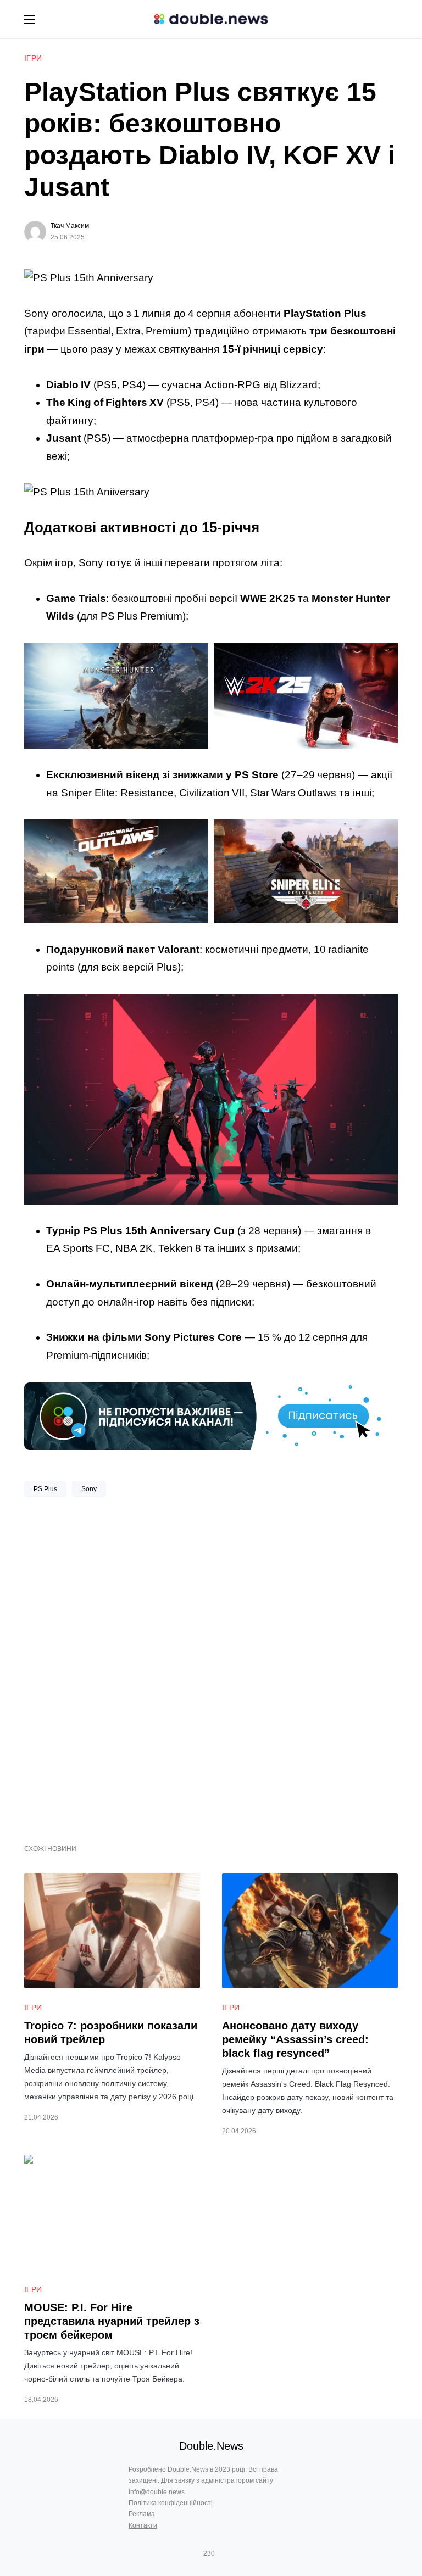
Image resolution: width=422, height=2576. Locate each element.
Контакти (143, 2525)
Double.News (211, 2446)
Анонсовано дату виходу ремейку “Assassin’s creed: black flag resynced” (295, 2039)
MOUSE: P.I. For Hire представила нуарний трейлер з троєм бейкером (112, 2321)
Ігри (33, 58)
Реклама (142, 2514)
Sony (89, 1489)
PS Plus (45, 1489)
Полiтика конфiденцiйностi (171, 2503)
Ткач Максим (70, 226)
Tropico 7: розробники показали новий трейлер (111, 2033)
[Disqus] (211, 1666)
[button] (30, 19)
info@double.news (157, 2492)
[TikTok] (225, 2553)
